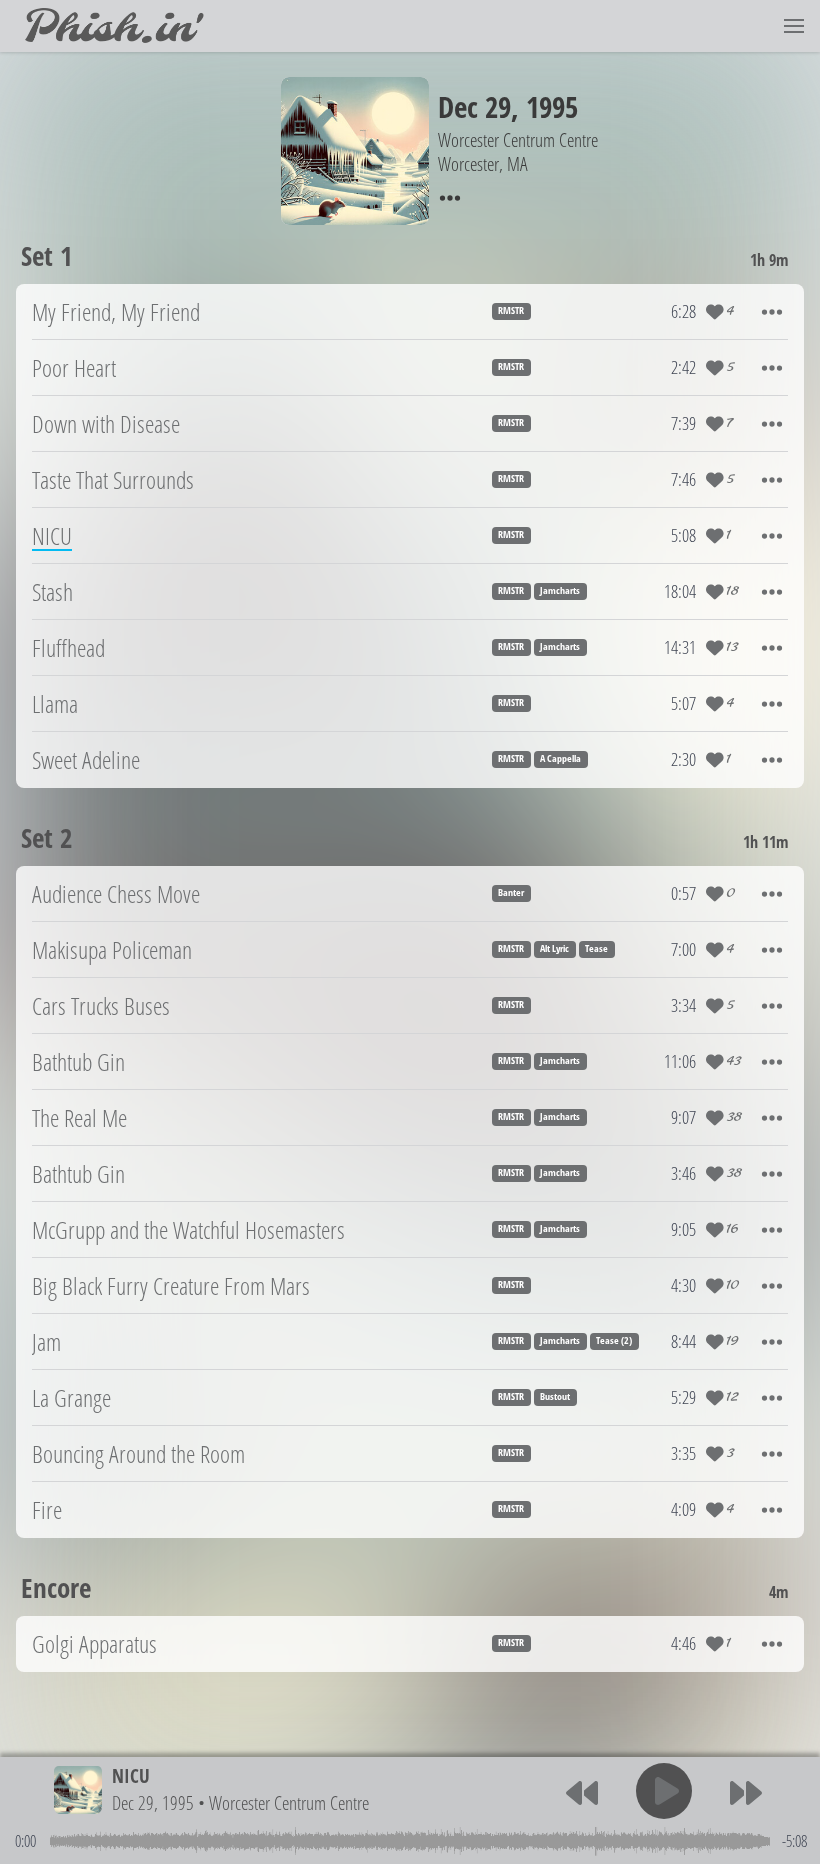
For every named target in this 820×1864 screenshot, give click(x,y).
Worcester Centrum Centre (289, 1802)
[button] (794, 26)
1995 (552, 106)
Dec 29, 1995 (153, 1802)
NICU (131, 1775)
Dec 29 (474, 106)
